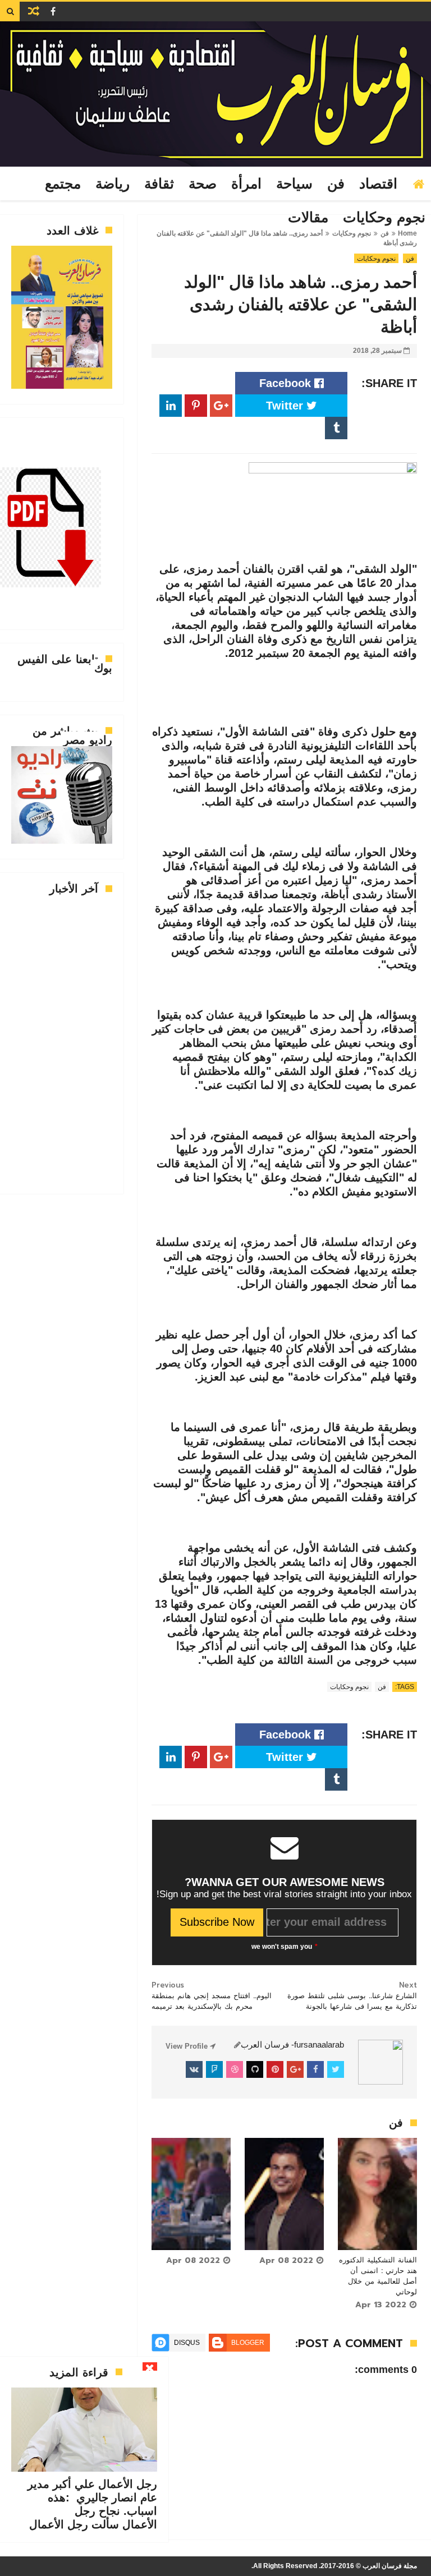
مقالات (308, 218)
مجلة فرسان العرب (390, 2566)
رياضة (113, 184)
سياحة (294, 184)
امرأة (246, 184)
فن (336, 184)
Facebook (287, 383)
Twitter (286, 406)
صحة (203, 184)
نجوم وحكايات (384, 218)
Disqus (187, 2343)
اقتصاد (378, 184)
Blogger (248, 2343)
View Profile (188, 2046)
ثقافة (159, 184)
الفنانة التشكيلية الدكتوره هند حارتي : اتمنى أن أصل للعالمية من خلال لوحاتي (378, 2276)
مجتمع (63, 184)
